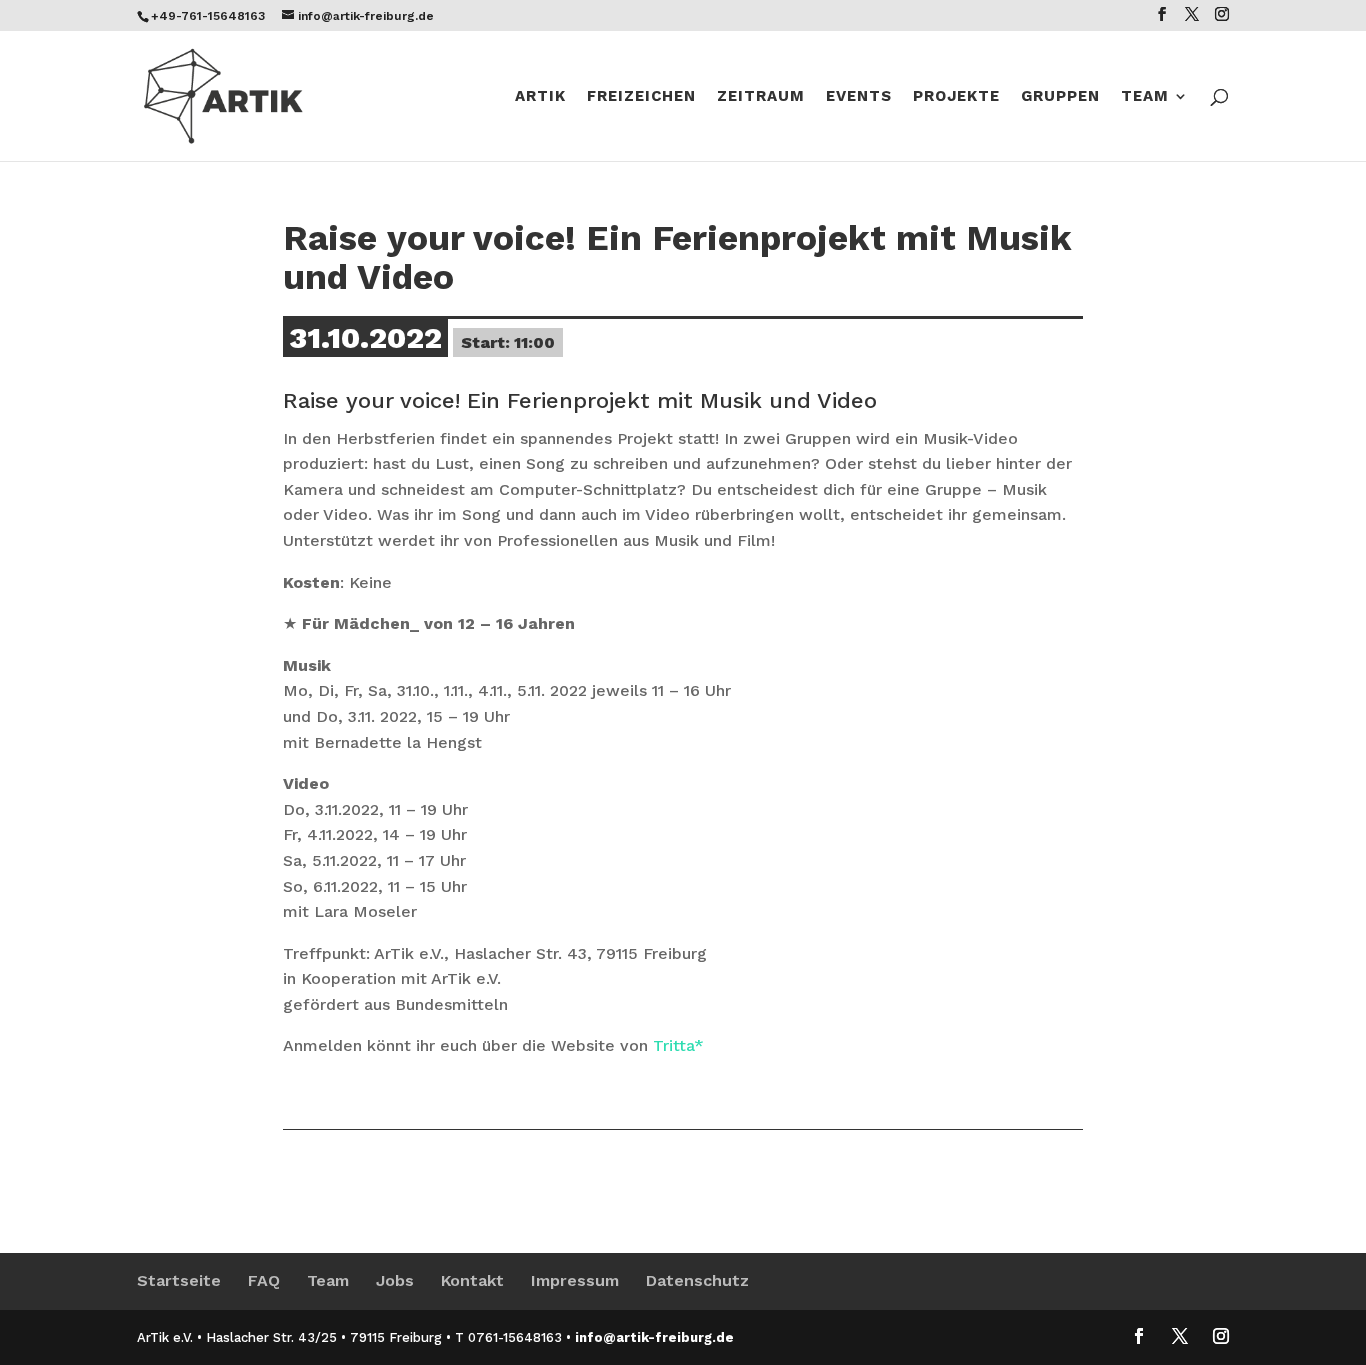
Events (859, 97)
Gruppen (1060, 97)
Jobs (395, 1280)
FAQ (264, 1280)
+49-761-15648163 (208, 16)
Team (1145, 97)
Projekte (956, 97)
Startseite (179, 1280)
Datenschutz (697, 1280)
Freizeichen (641, 97)
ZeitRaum (761, 97)
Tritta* (678, 1045)
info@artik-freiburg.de (654, 1337)
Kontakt (472, 1280)
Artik (540, 97)
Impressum (575, 1280)
